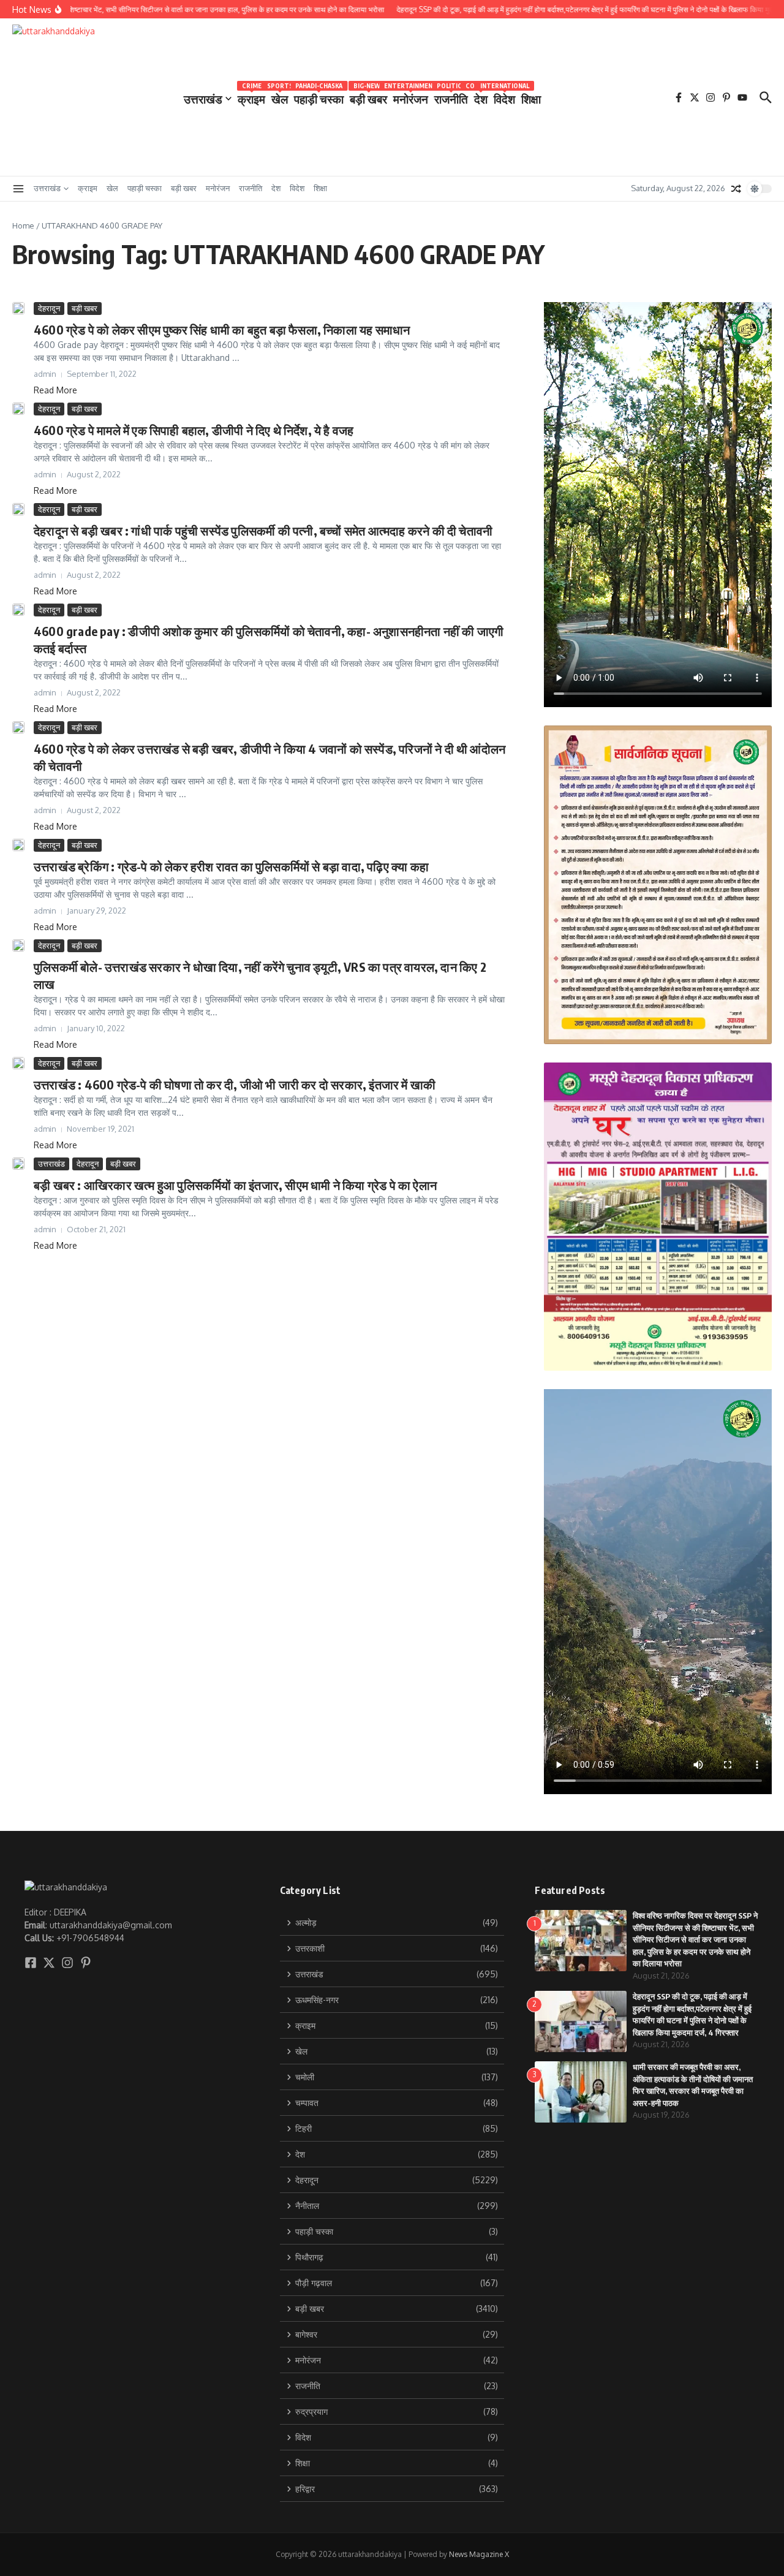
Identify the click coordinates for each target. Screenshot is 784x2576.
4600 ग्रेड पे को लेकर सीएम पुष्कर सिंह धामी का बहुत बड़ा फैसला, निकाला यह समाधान (222, 329)
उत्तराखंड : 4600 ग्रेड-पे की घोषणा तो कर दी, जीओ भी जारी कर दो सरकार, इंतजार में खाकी (235, 1084)
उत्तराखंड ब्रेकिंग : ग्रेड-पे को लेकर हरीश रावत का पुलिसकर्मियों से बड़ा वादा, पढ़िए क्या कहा (231, 866)
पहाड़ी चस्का (319, 97)
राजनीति (451, 97)
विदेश (504, 97)
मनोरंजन (411, 97)
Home (23, 225)
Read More (55, 390)
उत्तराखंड (203, 99)
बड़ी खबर (368, 97)
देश (481, 97)
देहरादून (49, 308)
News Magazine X (479, 2554)
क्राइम (251, 97)
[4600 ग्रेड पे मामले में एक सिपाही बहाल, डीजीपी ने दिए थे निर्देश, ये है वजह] (18, 409)
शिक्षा (531, 99)
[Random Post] (736, 189)
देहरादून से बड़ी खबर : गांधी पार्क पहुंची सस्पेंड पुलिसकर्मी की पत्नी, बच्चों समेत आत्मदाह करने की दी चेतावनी (263, 530)
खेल (280, 97)
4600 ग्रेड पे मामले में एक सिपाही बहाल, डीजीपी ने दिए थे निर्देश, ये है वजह (194, 430)
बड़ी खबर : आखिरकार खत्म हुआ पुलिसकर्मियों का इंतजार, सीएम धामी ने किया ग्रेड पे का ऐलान (235, 1185)
